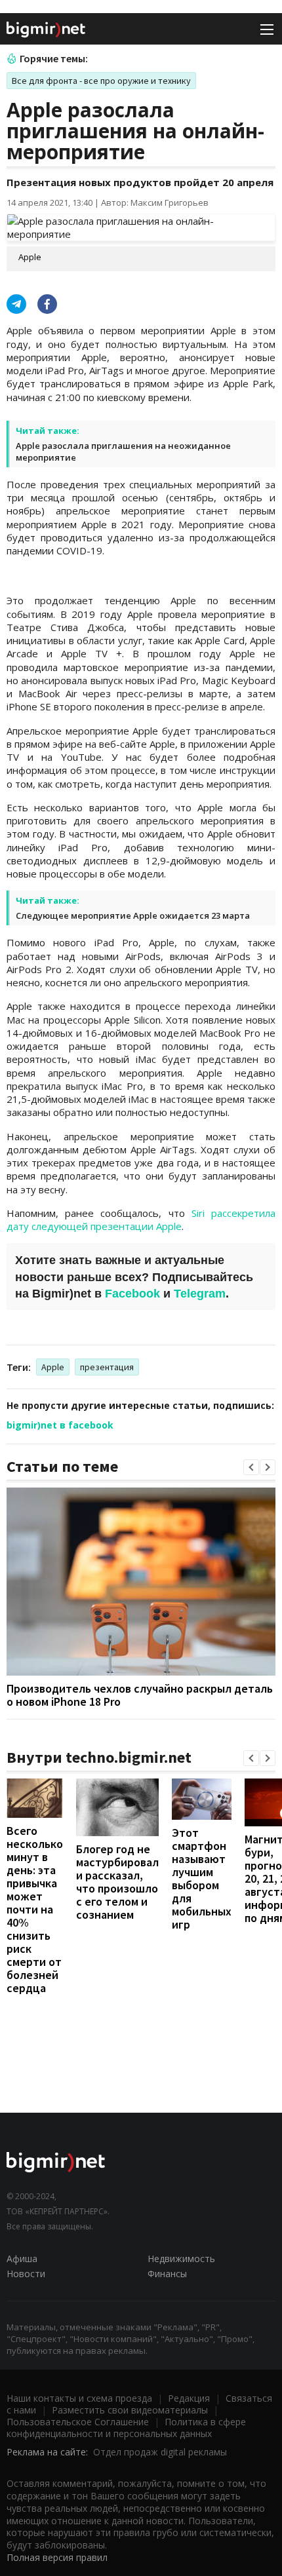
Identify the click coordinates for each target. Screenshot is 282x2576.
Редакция (189, 2398)
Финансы (167, 2274)
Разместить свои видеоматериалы (130, 2410)
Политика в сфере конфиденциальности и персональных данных (126, 2428)
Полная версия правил (57, 2557)
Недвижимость (181, 2259)
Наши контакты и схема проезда (79, 2398)
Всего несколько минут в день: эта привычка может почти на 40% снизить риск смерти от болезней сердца (35, 1909)
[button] (251, 1467)
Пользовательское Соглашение (78, 2422)
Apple (53, 1367)
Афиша (22, 2259)
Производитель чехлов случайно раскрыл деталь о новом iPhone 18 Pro (140, 1695)
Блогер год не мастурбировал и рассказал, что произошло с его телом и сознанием (117, 1882)
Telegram (200, 1294)
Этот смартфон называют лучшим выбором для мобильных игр (202, 1878)
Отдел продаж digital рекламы (160, 2452)
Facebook (132, 1294)
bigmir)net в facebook (60, 1425)
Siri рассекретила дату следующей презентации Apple (141, 1220)
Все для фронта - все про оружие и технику (101, 81)
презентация (107, 1367)
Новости (26, 2274)
